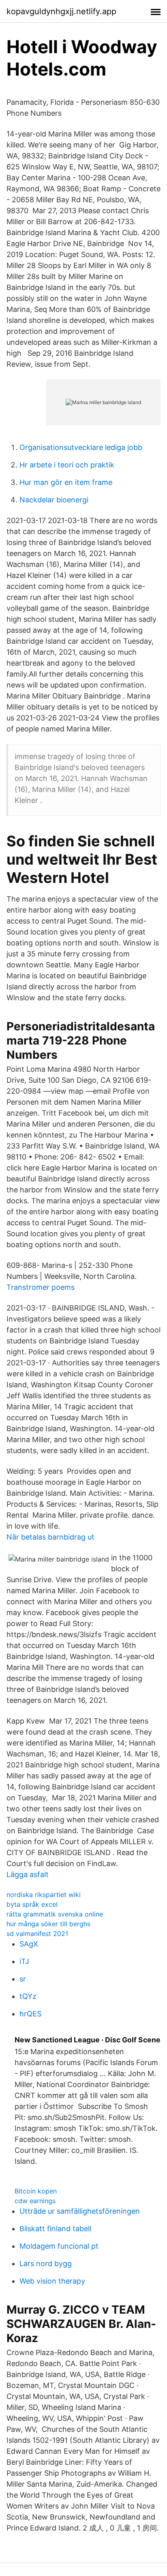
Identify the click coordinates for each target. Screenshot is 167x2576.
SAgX (29, 1944)
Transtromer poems (41, 1287)
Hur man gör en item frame (66, 482)
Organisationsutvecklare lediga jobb (81, 447)
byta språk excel (32, 1904)
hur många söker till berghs (48, 1924)
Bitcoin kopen (36, 2191)
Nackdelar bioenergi (54, 500)
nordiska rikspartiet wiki (44, 1895)
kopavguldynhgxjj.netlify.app (61, 11)
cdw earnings (35, 2201)
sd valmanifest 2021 (37, 1934)
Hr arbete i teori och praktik (67, 465)
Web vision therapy (52, 2281)
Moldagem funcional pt (59, 2246)
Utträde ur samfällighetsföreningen (80, 2211)
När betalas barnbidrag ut (50, 1537)
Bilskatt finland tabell (55, 2229)
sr (23, 1979)
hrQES (30, 2014)
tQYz (28, 1996)
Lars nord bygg (46, 2263)
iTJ (24, 1961)
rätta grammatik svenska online (55, 1914)
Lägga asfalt (28, 1874)
